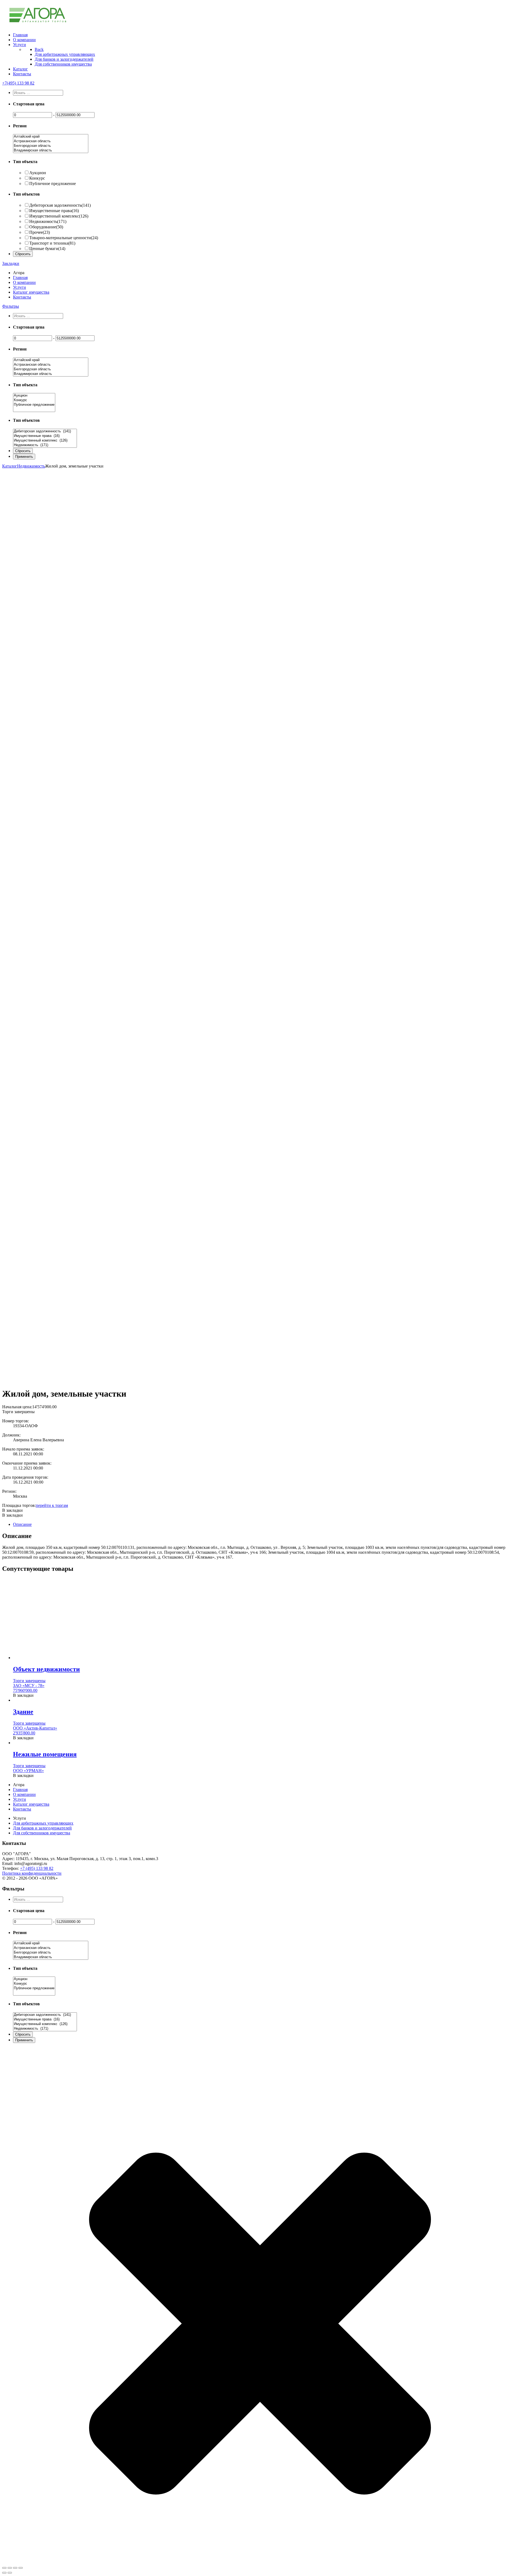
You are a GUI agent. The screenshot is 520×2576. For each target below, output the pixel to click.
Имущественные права (54, 211)
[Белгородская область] (51, 146)
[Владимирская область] (51, 150)
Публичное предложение (53, 184)
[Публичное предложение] (34, 405)
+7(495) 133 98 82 (18, 83)
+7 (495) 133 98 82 (37, 1868)
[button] (12, 1510)
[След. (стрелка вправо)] (10, 2573)
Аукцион (38, 173)
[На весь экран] (15, 2568)
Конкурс (37, 178)
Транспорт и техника (52, 243)
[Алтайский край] (51, 137)
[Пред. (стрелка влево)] (4, 2573)
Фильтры (11, 306)
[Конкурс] (34, 400)
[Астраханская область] (51, 141)
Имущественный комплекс (59, 216)
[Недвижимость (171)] (45, 445)
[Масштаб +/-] (21, 2568)
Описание (22, 1524)
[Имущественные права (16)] (45, 436)
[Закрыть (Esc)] (4, 2568)
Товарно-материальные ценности (64, 238)
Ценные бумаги (47, 249)
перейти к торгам (52, 1505)
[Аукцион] (34, 396)
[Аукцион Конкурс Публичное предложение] (34, 410)
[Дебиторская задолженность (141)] (45, 431)
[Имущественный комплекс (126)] (45, 441)
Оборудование (46, 227)
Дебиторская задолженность (60, 205)
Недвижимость (48, 221)
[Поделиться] (10, 2568)
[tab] (265, 1524)
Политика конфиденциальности (32, 1873)
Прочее (40, 232)
